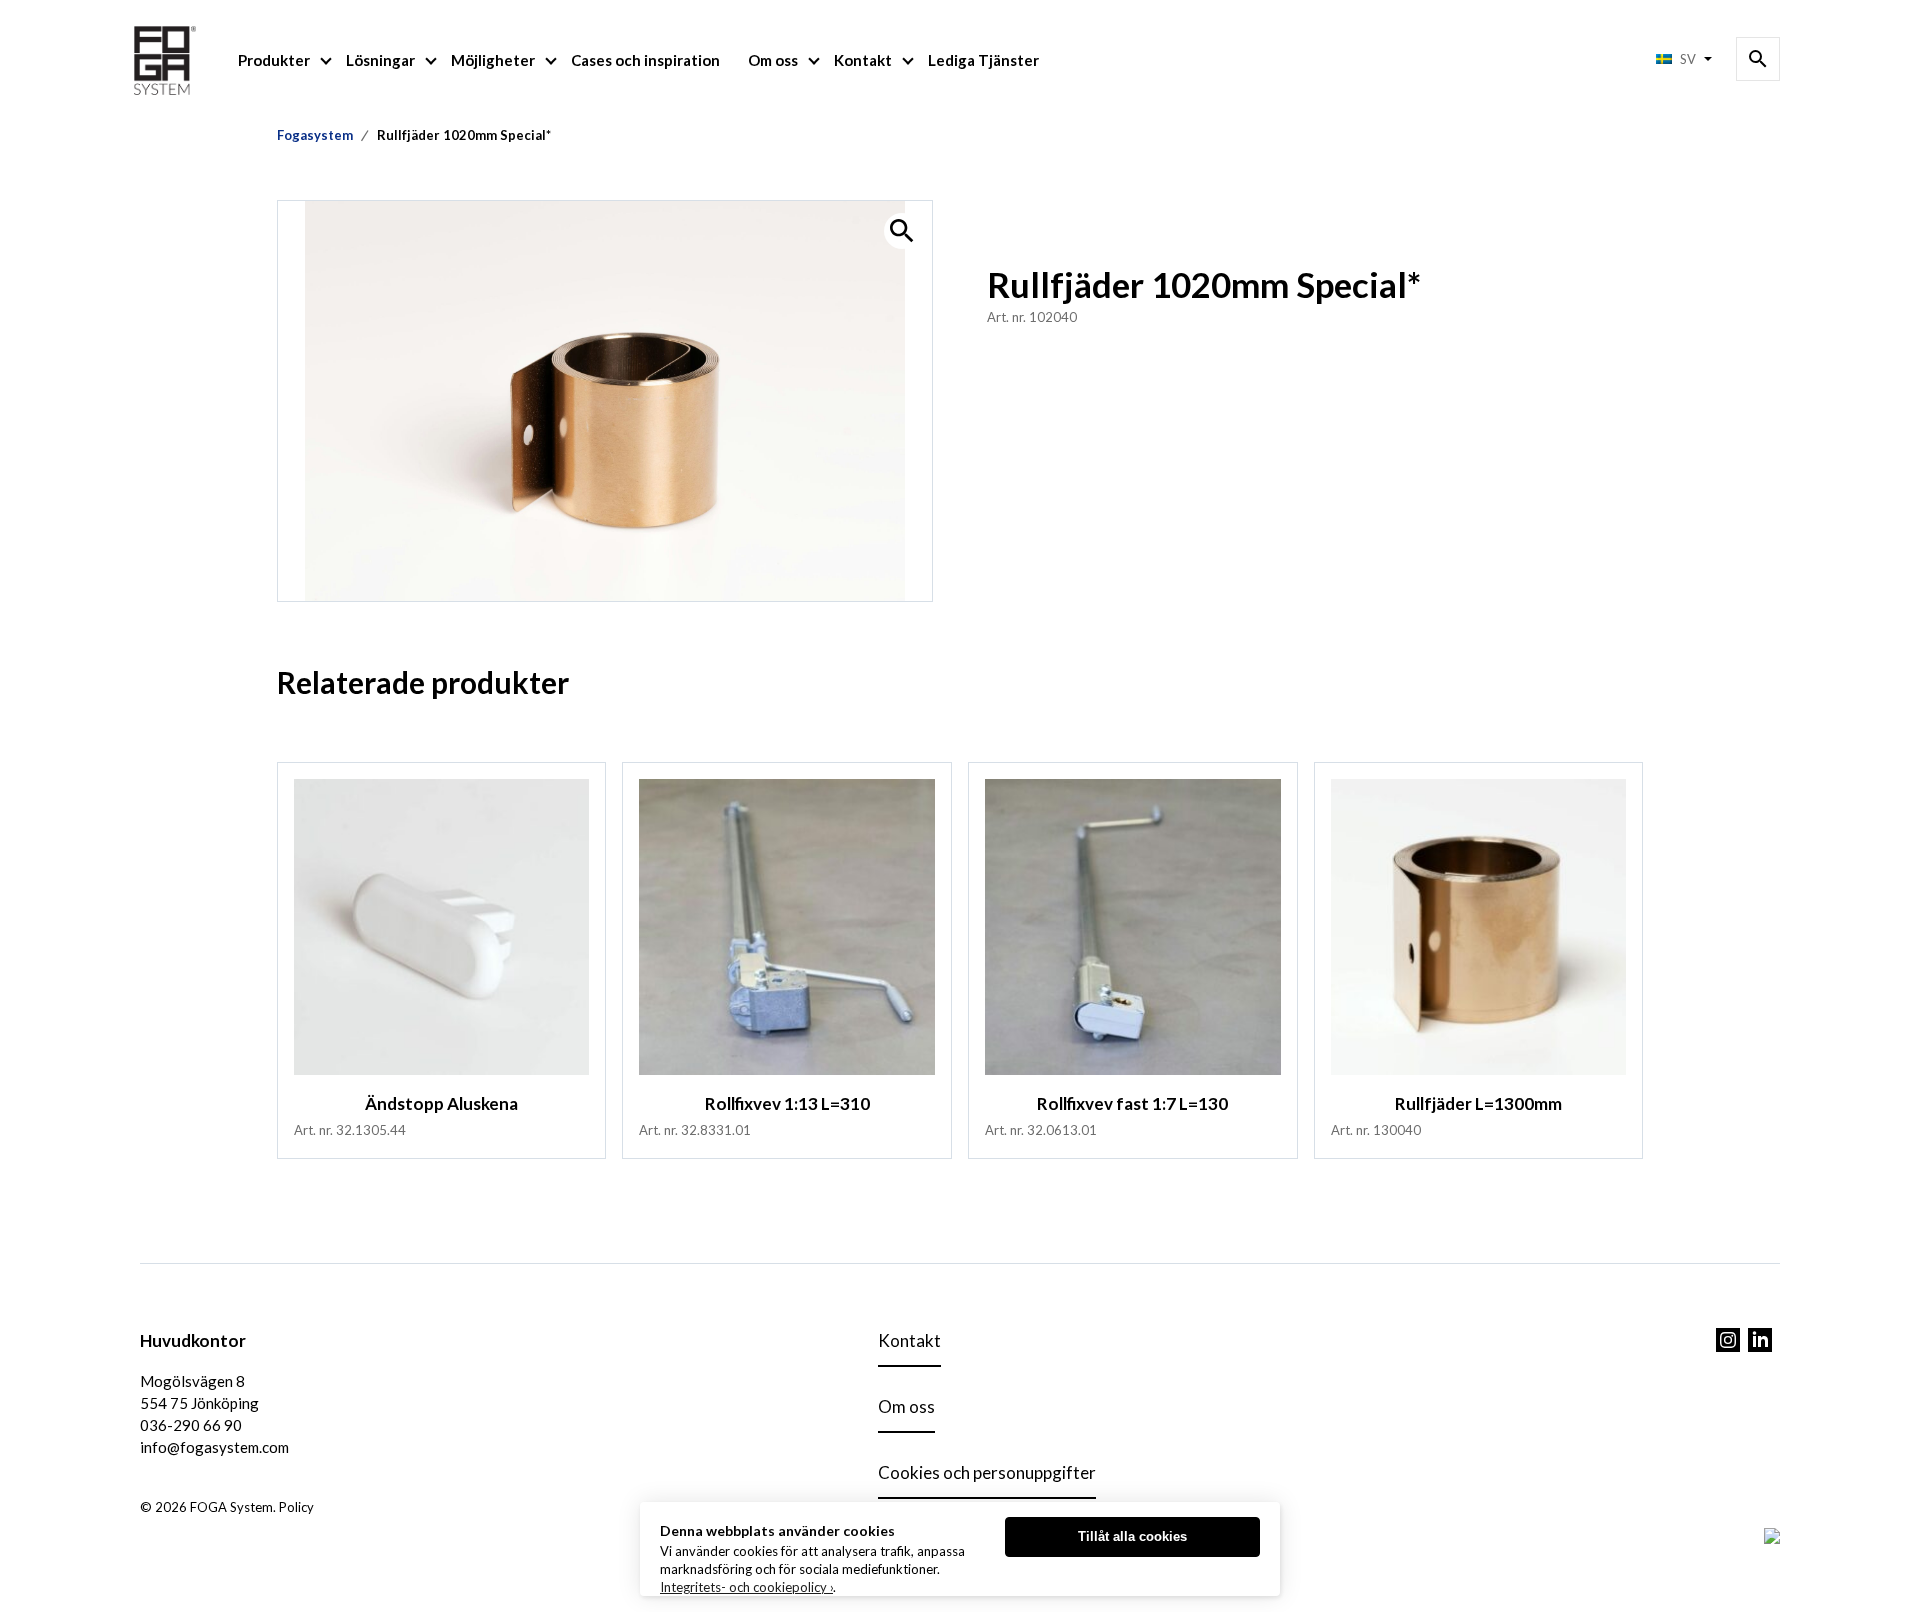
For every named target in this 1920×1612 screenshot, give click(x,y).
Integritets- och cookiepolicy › (746, 1587)
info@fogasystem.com (214, 1447)
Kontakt (863, 60)
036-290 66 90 (191, 1425)
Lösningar (380, 60)
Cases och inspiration (645, 60)
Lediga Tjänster (983, 60)
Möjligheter (493, 60)
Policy (296, 1507)
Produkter (274, 60)
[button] (902, 231)
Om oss (773, 60)
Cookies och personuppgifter (987, 1472)
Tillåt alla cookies (1132, 1536)
